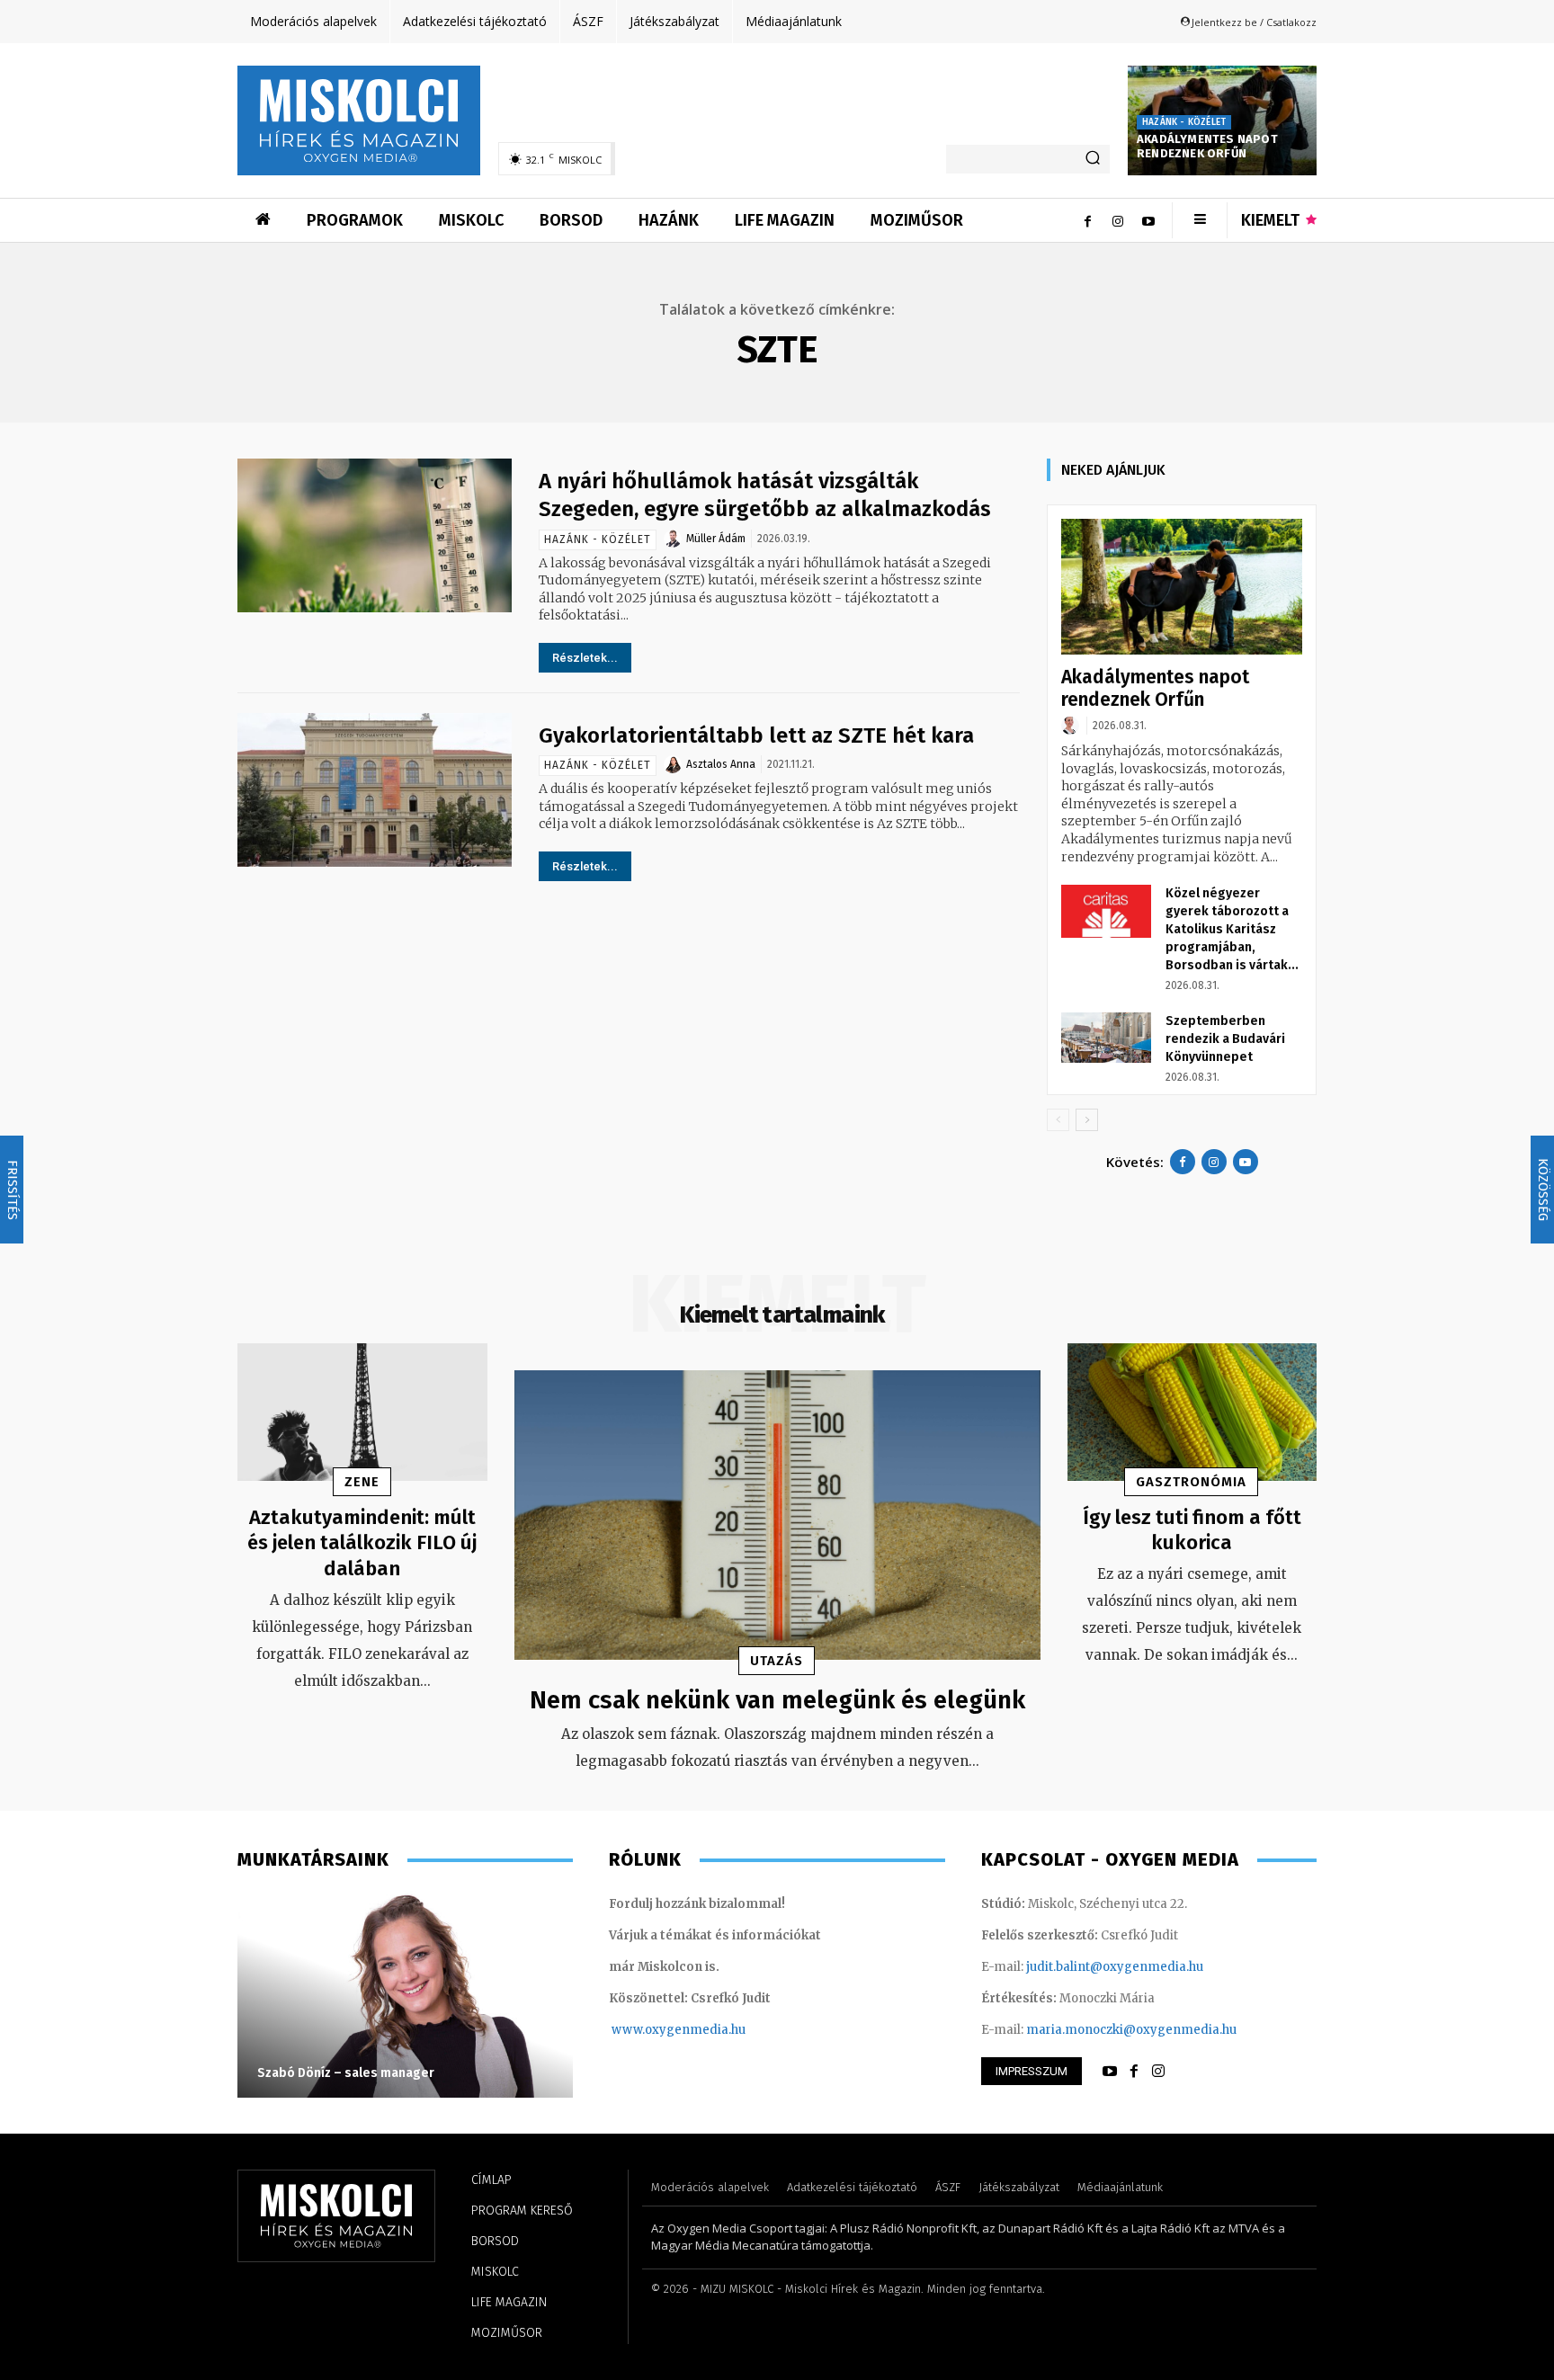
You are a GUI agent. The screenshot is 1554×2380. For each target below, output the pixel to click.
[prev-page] (1058, 1120)
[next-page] (1087, 1120)
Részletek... (585, 658)
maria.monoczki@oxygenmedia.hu (1131, 2030)
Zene (362, 1482)
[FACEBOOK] (1134, 2072)
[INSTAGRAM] (1158, 2072)
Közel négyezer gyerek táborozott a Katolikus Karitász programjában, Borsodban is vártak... (1232, 929)
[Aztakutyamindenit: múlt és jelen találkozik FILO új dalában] (362, 1412)
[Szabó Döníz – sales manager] (405, 1994)
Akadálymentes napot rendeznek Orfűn (1207, 147)
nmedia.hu (714, 2030)
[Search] (1093, 159)
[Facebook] (1087, 220)
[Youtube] (1148, 220)
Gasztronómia (1191, 1482)
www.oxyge (647, 2030)
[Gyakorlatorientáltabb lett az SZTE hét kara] (375, 790)
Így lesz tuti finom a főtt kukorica (1192, 1530)
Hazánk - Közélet (1184, 122)
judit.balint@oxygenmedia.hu (1115, 1967)
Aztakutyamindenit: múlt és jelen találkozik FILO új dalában (362, 1543)
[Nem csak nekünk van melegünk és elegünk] (777, 1515)
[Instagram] (1118, 220)
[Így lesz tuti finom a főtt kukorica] (1192, 1412)
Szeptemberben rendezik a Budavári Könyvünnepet (1225, 1039)
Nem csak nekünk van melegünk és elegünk (777, 1700)
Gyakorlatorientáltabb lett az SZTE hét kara (756, 735)
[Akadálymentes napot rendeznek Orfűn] (1182, 587)
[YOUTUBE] (1110, 2072)
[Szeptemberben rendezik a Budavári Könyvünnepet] (1106, 1038)
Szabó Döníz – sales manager (346, 2073)
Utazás (777, 1661)
